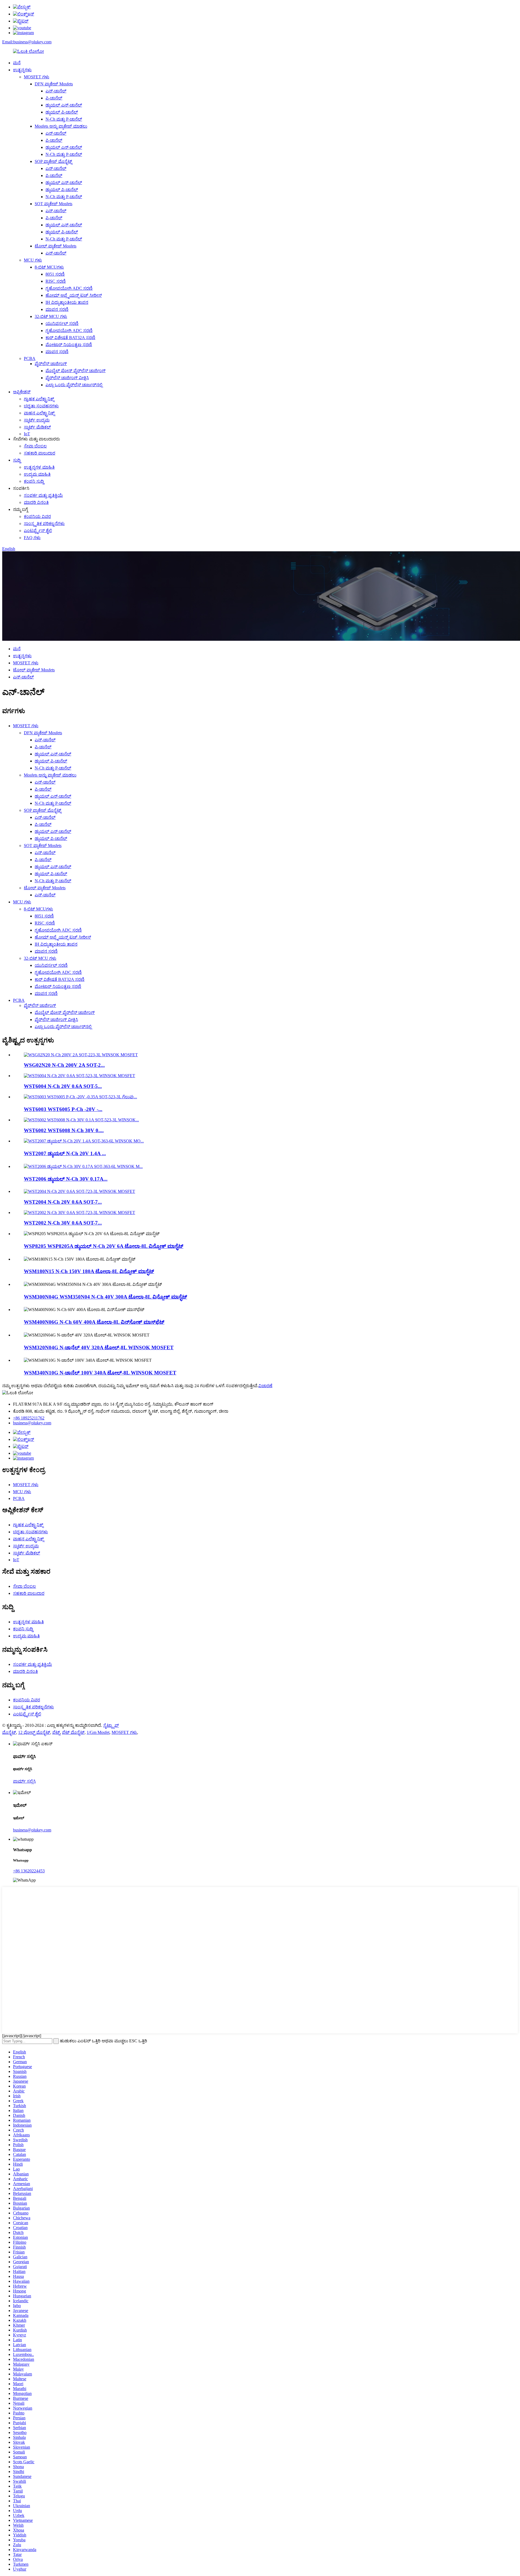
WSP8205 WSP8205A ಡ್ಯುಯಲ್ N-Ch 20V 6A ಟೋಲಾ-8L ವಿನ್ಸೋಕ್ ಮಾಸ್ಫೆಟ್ (104, 1246)
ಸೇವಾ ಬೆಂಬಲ (35, 446)
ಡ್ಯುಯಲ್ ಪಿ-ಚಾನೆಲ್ (62, 112)
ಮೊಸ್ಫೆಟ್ (9, 1732)
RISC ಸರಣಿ (56, 281)
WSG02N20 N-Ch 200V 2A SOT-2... (64, 1065)
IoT (27, 434)
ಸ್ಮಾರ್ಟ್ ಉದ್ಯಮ (37, 420)
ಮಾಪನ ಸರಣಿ (57, 309)
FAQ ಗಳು (32, 538)
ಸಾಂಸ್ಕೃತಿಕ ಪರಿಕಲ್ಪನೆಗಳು (44, 524)
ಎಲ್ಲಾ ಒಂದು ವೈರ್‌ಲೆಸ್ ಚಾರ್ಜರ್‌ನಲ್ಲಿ (74, 385)
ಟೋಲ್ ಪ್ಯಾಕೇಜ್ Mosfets (56, 246)
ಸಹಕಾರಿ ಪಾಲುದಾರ (40, 453)
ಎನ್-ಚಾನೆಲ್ (56, 91)
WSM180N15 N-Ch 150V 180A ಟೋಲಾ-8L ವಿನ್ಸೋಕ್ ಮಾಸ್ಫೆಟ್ (89, 1271)
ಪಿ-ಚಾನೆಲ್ (54, 98)
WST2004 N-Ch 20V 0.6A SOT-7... (63, 1202)
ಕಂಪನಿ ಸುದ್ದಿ (34, 481)
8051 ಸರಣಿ (55, 274)
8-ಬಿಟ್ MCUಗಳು (49, 267)
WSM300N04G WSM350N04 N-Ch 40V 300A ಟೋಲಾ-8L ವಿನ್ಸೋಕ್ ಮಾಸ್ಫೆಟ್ (105, 1297)
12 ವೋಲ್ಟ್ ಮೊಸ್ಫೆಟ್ (34, 1732)
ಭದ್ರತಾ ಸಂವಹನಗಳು (41, 406)
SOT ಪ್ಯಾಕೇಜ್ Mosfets (53, 204)
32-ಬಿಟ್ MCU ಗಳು (51, 316)
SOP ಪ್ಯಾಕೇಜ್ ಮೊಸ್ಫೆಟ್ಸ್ (53, 161)
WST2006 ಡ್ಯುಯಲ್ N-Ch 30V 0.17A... (66, 1179)
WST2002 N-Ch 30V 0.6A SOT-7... (63, 1223)
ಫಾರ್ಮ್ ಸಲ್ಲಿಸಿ (24, 1781)
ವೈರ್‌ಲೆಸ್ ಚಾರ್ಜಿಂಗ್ (51, 364)
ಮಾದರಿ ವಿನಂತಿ (36, 502)
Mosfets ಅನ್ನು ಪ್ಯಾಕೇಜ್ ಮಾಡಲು (61, 126)
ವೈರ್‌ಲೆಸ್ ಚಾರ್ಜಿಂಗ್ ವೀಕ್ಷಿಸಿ (67, 378)
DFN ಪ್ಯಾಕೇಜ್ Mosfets (54, 84)
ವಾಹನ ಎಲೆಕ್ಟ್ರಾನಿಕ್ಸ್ (39, 413)
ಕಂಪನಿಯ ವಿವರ (37, 516)
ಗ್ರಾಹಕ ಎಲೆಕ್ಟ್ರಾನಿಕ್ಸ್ (39, 399)
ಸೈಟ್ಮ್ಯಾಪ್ (111, 1725)
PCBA (30, 358)
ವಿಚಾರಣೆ (265, 1386)
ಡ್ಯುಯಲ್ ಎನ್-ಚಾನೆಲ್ (64, 105)
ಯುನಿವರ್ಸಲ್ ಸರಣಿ (62, 323)
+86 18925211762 (29, 1418)
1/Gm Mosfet (98, 1732)
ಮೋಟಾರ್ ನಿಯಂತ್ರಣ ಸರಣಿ (69, 345)
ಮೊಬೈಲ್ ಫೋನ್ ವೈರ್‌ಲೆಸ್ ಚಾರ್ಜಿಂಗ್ (76, 371)
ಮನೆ (17, 63)
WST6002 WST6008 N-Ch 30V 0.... (64, 1130)
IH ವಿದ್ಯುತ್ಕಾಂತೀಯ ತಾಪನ (67, 302)
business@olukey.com (32, 1423)
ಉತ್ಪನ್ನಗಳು (22, 70)
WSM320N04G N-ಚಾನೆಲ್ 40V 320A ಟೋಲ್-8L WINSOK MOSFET (99, 1347)
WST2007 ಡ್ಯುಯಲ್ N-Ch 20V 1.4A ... (65, 1153)
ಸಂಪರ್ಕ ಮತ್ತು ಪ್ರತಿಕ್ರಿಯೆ (43, 495)
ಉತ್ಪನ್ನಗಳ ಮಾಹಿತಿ (39, 467)
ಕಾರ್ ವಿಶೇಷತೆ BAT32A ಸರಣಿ (70, 338)
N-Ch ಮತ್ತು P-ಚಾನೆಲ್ (64, 119)
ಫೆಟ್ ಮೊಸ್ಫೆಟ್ (73, 1732)
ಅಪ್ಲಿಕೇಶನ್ (22, 392)
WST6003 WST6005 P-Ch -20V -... (63, 1109)
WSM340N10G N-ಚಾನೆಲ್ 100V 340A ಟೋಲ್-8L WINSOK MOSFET (100, 1373)
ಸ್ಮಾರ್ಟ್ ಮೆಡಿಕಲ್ (37, 427)
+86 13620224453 (29, 1871)
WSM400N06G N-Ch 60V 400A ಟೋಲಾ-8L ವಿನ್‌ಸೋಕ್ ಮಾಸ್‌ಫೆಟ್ (94, 1322)
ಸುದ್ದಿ (17, 460)
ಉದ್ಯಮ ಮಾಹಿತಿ (37, 474)
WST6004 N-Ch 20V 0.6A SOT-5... (63, 1086)
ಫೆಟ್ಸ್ (56, 1732)
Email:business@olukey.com (27, 42)
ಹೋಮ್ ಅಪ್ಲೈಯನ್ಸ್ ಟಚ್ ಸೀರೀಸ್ (74, 295)
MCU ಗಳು (33, 260)
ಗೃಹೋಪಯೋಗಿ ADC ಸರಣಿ (69, 288)
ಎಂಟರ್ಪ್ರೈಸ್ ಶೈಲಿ (38, 531)
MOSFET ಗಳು (37, 77)
